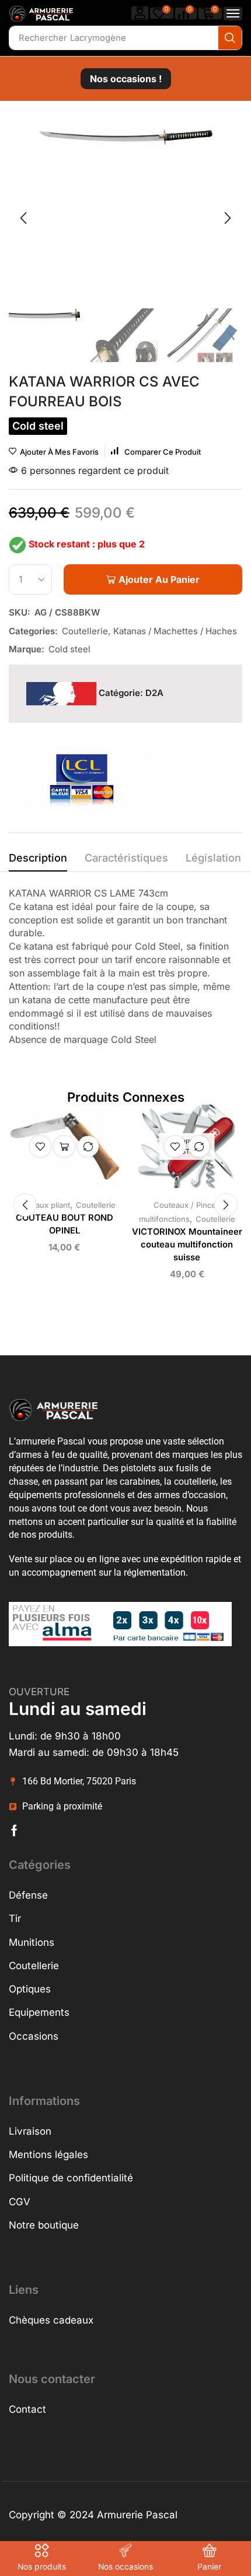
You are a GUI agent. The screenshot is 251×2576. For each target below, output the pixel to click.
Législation (213, 858)
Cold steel (69, 649)
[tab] (38, 861)
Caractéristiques (126, 858)
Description (38, 858)
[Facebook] (14, 1830)
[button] (140, 13)
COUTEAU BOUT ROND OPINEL (65, 1224)
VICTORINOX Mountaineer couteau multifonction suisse (187, 1245)
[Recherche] (230, 38)
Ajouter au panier (64, 1147)
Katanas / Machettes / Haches (175, 631)
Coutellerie (85, 631)
